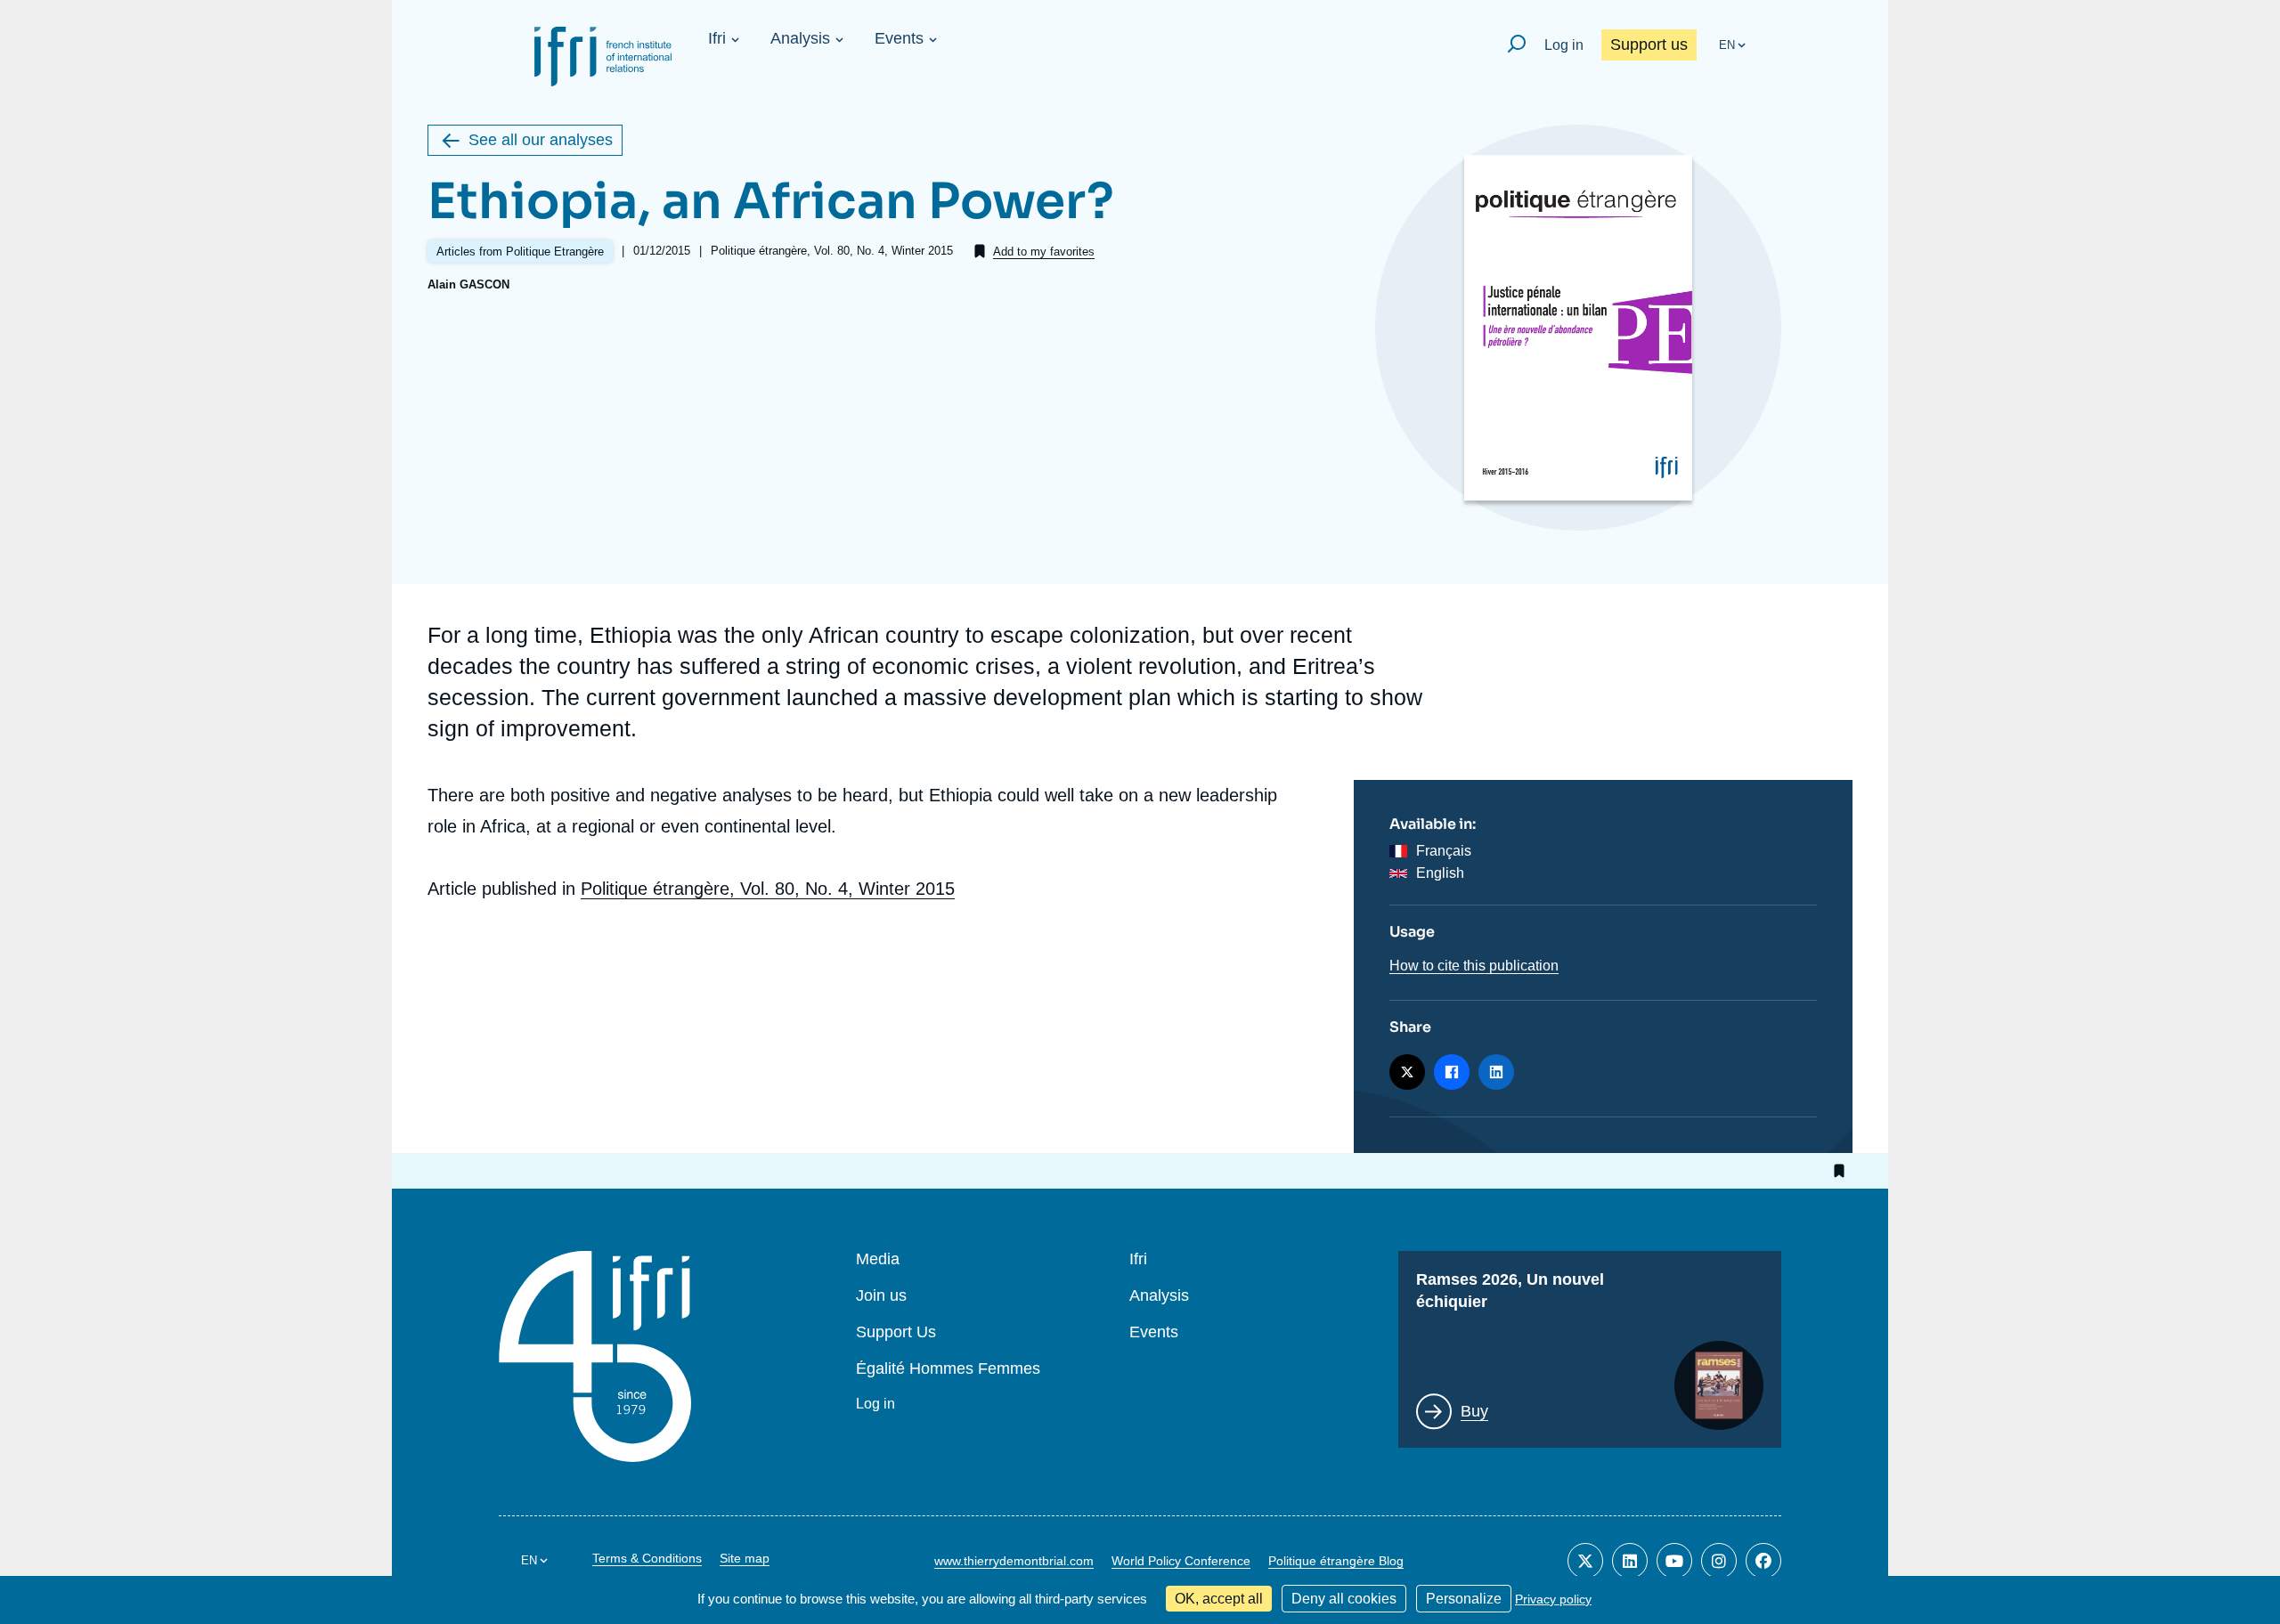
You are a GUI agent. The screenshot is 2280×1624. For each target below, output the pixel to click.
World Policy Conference (1181, 1561)
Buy (1474, 1411)
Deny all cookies (1344, 1599)
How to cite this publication (1474, 966)
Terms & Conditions (647, 1558)
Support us (1649, 45)
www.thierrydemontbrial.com (1014, 1561)
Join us (881, 1296)
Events (899, 38)
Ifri (717, 38)
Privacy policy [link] (1553, 1599)
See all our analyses (541, 140)
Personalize (1464, 1599)
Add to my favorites (1044, 252)
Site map (745, 1558)
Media (878, 1259)
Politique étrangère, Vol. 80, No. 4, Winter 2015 (768, 889)
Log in (1564, 45)
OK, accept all (1219, 1599)
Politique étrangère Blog (1336, 1561)
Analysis (800, 38)
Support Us (896, 1332)
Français (1444, 851)
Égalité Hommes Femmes (948, 1369)
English (1440, 873)
